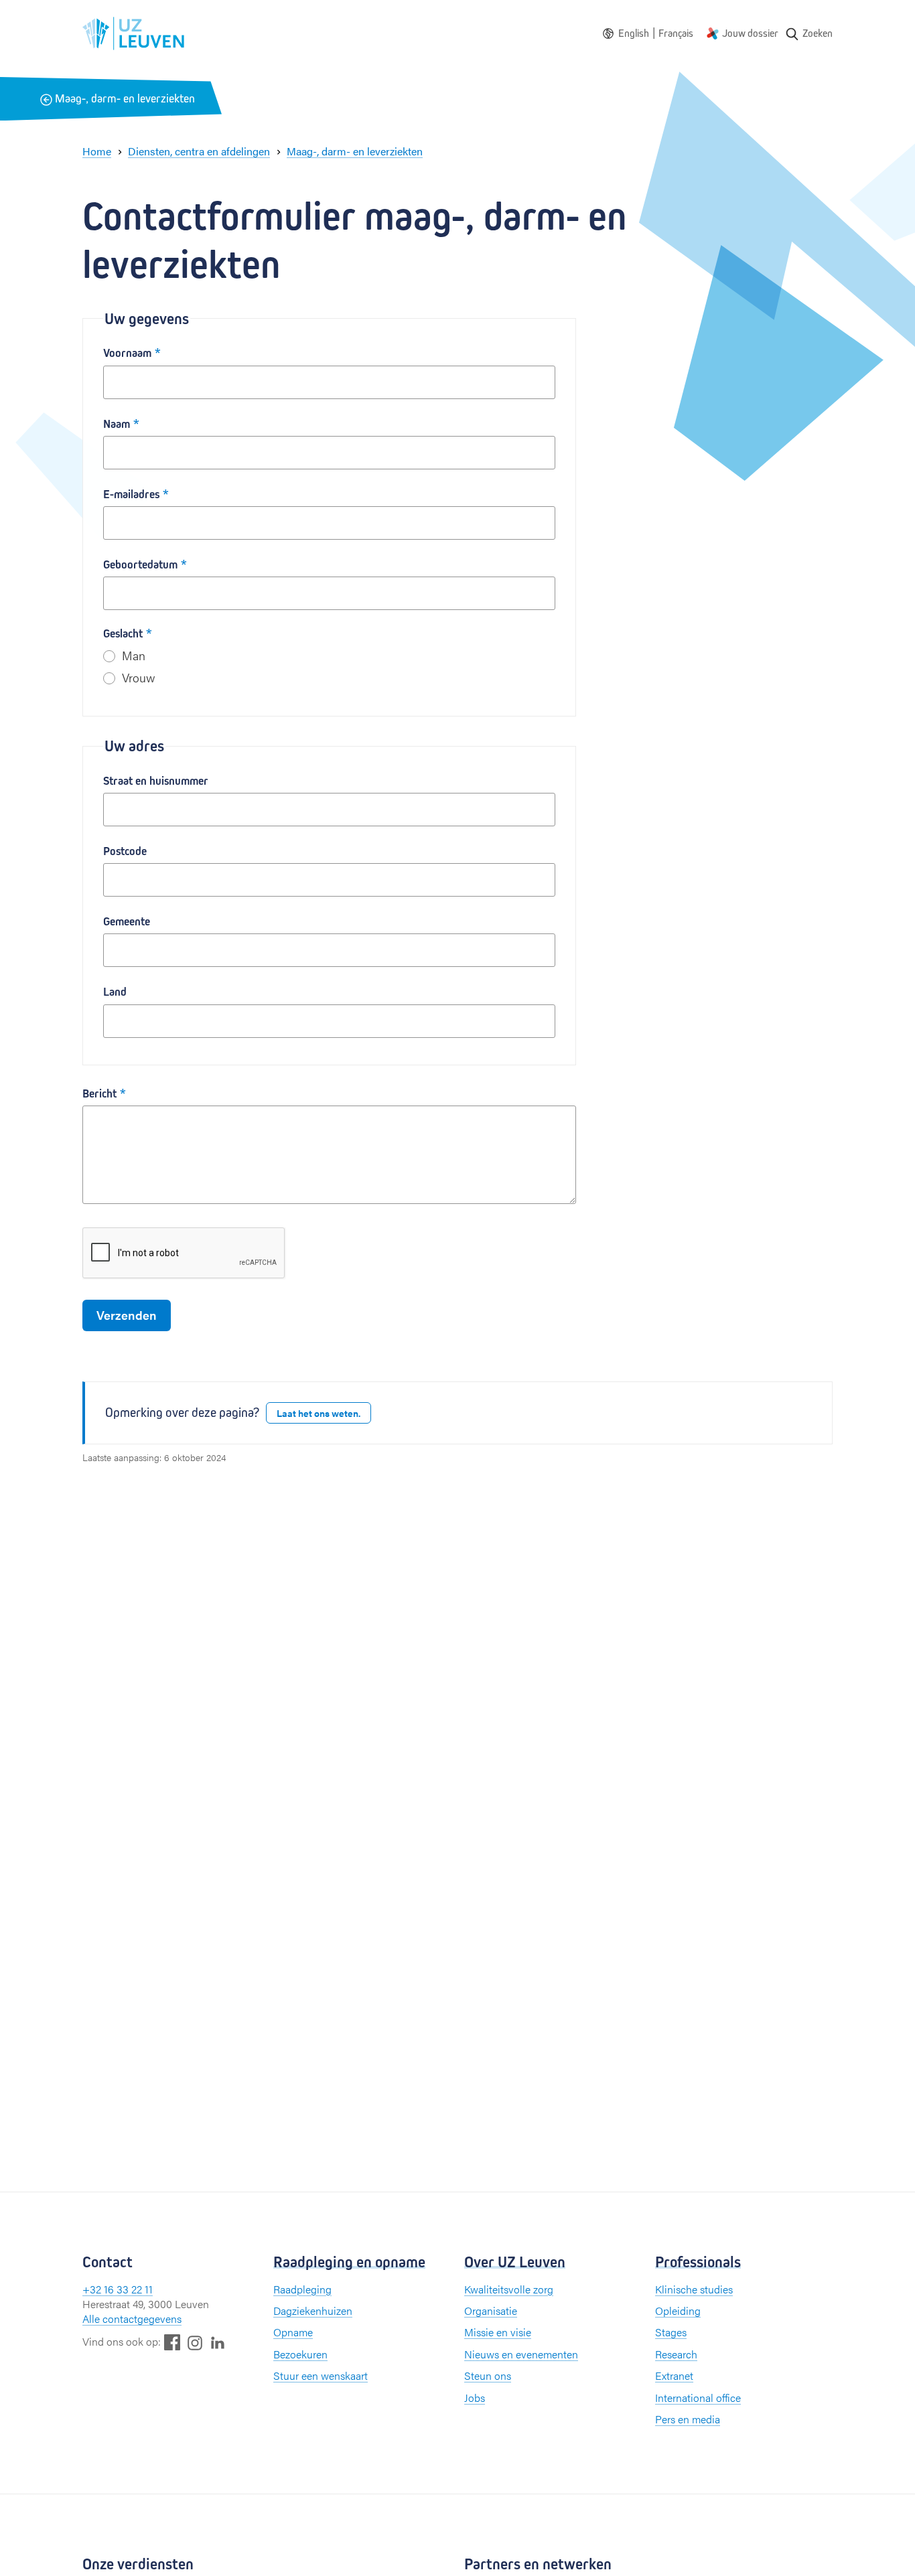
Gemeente (127, 922)
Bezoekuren (300, 2354)
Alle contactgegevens (132, 2319)
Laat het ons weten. (319, 1413)
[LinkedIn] (218, 2342)
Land (115, 992)
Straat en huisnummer (156, 781)
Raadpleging (302, 2289)
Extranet (674, 2375)
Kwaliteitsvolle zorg (509, 2289)
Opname (293, 2332)
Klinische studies (694, 2289)
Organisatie (491, 2310)
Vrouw (139, 677)
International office (698, 2398)
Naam (117, 424)
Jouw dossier (750, 33)
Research (676, 2354)
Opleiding (678, 2310)
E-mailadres (131, 495)
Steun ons (488, 2375)
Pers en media (688, 2419)
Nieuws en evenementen (521, 2354)
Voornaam (127, 353)
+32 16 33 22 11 (118, 2289)
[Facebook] (172, 2342)
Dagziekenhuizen (313, 2310)
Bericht (99, 1094)
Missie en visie (498, 2332)
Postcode (125, 851)
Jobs (475, 2398)
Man (134, 655)
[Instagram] (195, 2343)
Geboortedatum (140, 565)
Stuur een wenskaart (321, 2375)
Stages (671, 2332)
